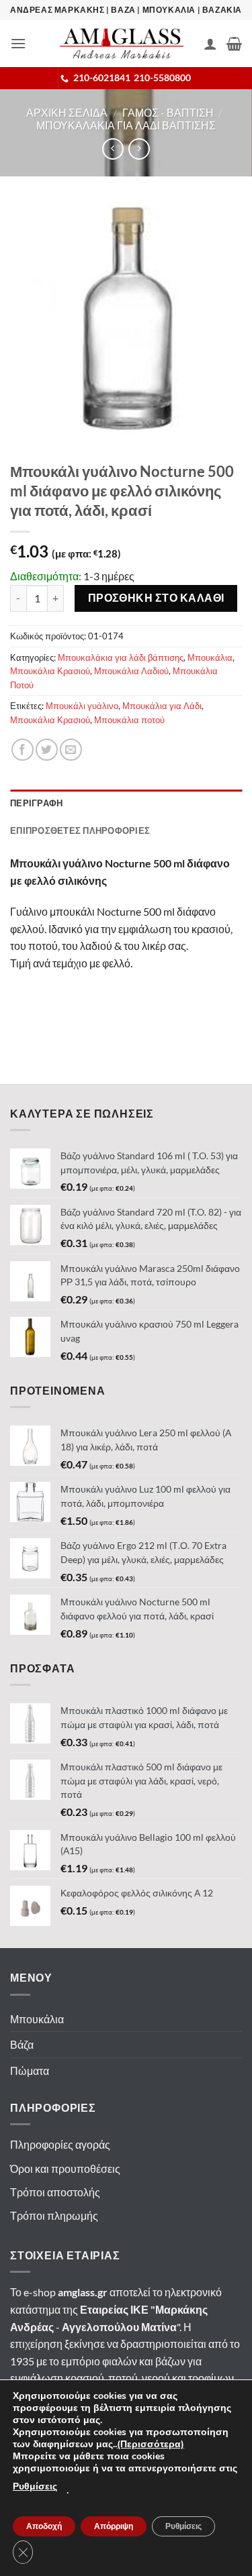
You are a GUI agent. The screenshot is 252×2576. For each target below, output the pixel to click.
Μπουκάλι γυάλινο (82, 706)
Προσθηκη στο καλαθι (156, 598)
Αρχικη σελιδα (67, 112)
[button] (18, 43)
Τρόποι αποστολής (55, 2192)
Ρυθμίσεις (35, 2486)
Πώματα (30, 2071)
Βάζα (22, 2044)
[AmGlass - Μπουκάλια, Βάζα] (122, 44)
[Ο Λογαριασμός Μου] (210, 44)
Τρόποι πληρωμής (54, 2215)
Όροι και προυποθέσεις (65, 2168)
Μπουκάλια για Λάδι (162, 706)
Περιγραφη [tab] (36, 803)
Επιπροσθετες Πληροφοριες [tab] (80, 830)
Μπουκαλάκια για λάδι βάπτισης (121, 657)
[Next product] (113, 149)
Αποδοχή (44, 2526)
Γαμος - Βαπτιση (168, 112)
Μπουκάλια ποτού (129, 720)
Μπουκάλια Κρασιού (50, 671)
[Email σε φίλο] (71, 750)
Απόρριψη (114, 2526)
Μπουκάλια (210, 657)
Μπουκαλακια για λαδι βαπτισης (126, 125)
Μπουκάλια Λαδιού (131, 671)
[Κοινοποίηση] (23, 750)
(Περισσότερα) (151, 2444)
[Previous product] (139, 149)
